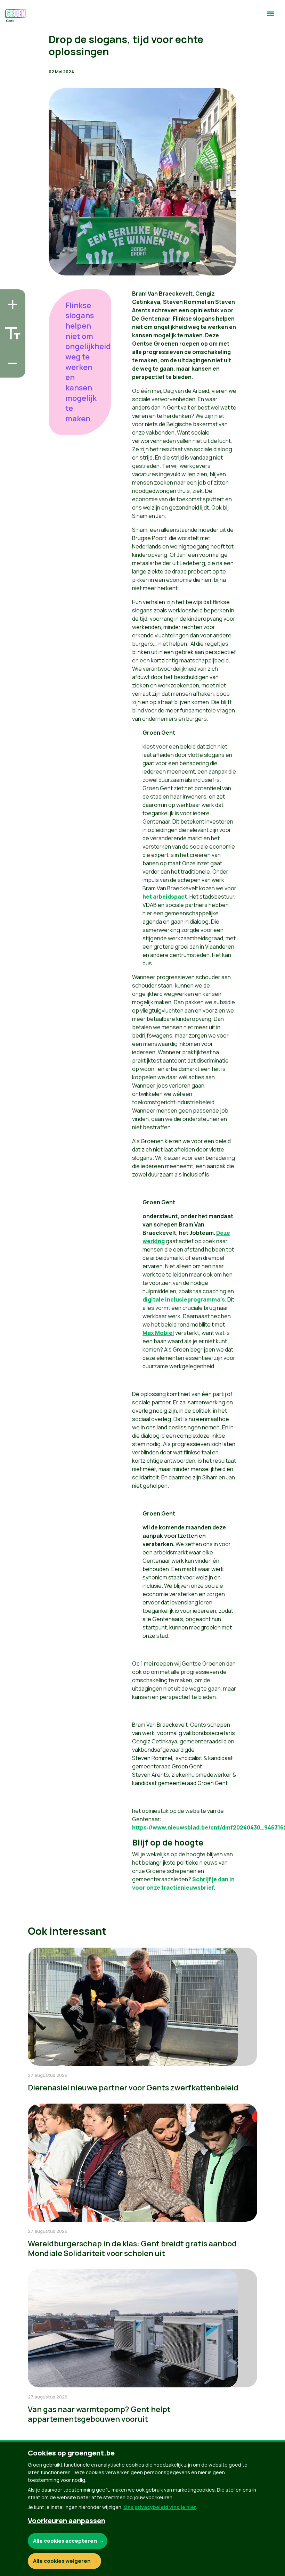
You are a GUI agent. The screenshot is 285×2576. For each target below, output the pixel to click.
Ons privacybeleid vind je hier (160, 2507)
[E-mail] (11, 370)
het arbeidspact (165, 897)
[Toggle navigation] (271, 17)
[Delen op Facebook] (11, 331)
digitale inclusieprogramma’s (184, 1299)
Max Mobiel (158, 1333)
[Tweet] (11, 350)
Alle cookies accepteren (65, 2541)
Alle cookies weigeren (62, 2561)
